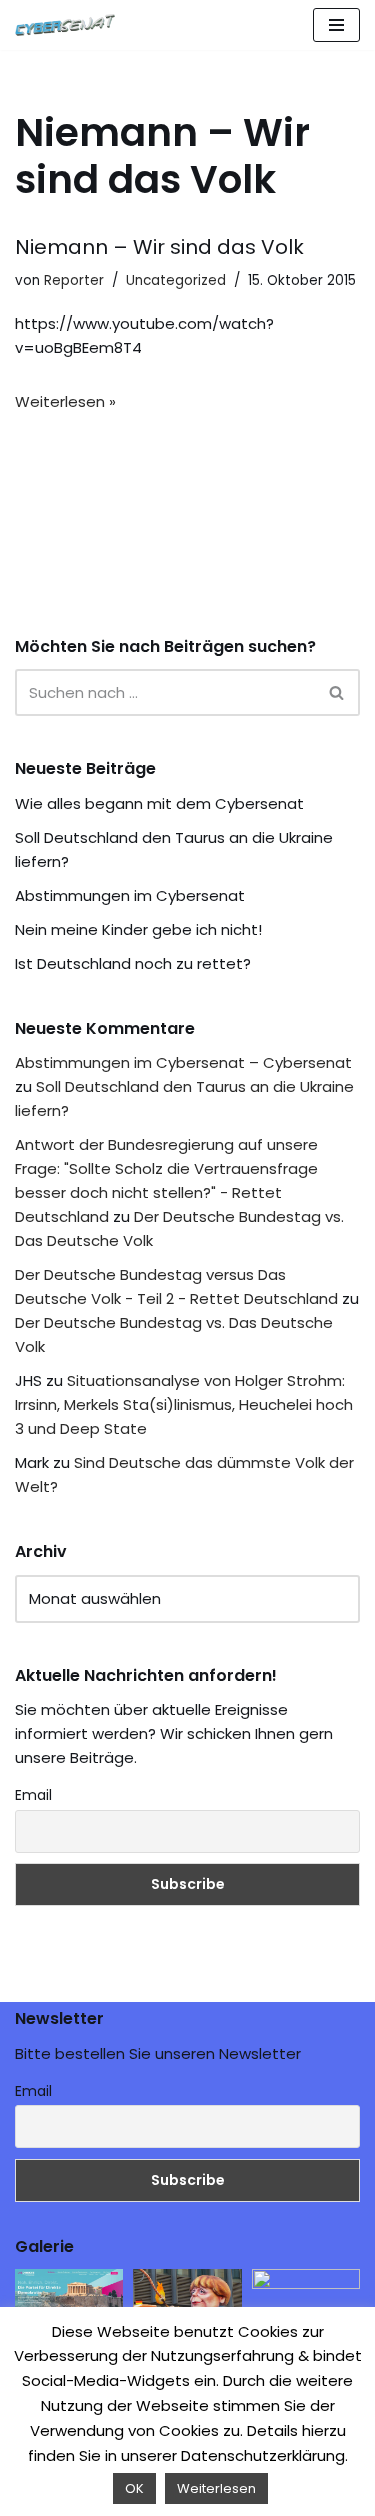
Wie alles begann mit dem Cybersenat (159, 803)
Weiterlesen (216, 2488)
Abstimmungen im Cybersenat (130, 895)
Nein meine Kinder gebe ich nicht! (138, 929)
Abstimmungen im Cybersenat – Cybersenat (183, 1062)
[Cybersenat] (70, 25)
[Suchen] (337, 692)
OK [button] (134, 2488)
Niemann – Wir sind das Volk (159, 247)
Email (33, 1795)
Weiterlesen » (65, 401)
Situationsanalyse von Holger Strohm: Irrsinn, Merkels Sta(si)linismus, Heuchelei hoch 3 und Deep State (184, 1404)
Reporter (74, 280)
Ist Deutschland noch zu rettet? (133, 963)
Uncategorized (176, 280)
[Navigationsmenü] (336, 25)
